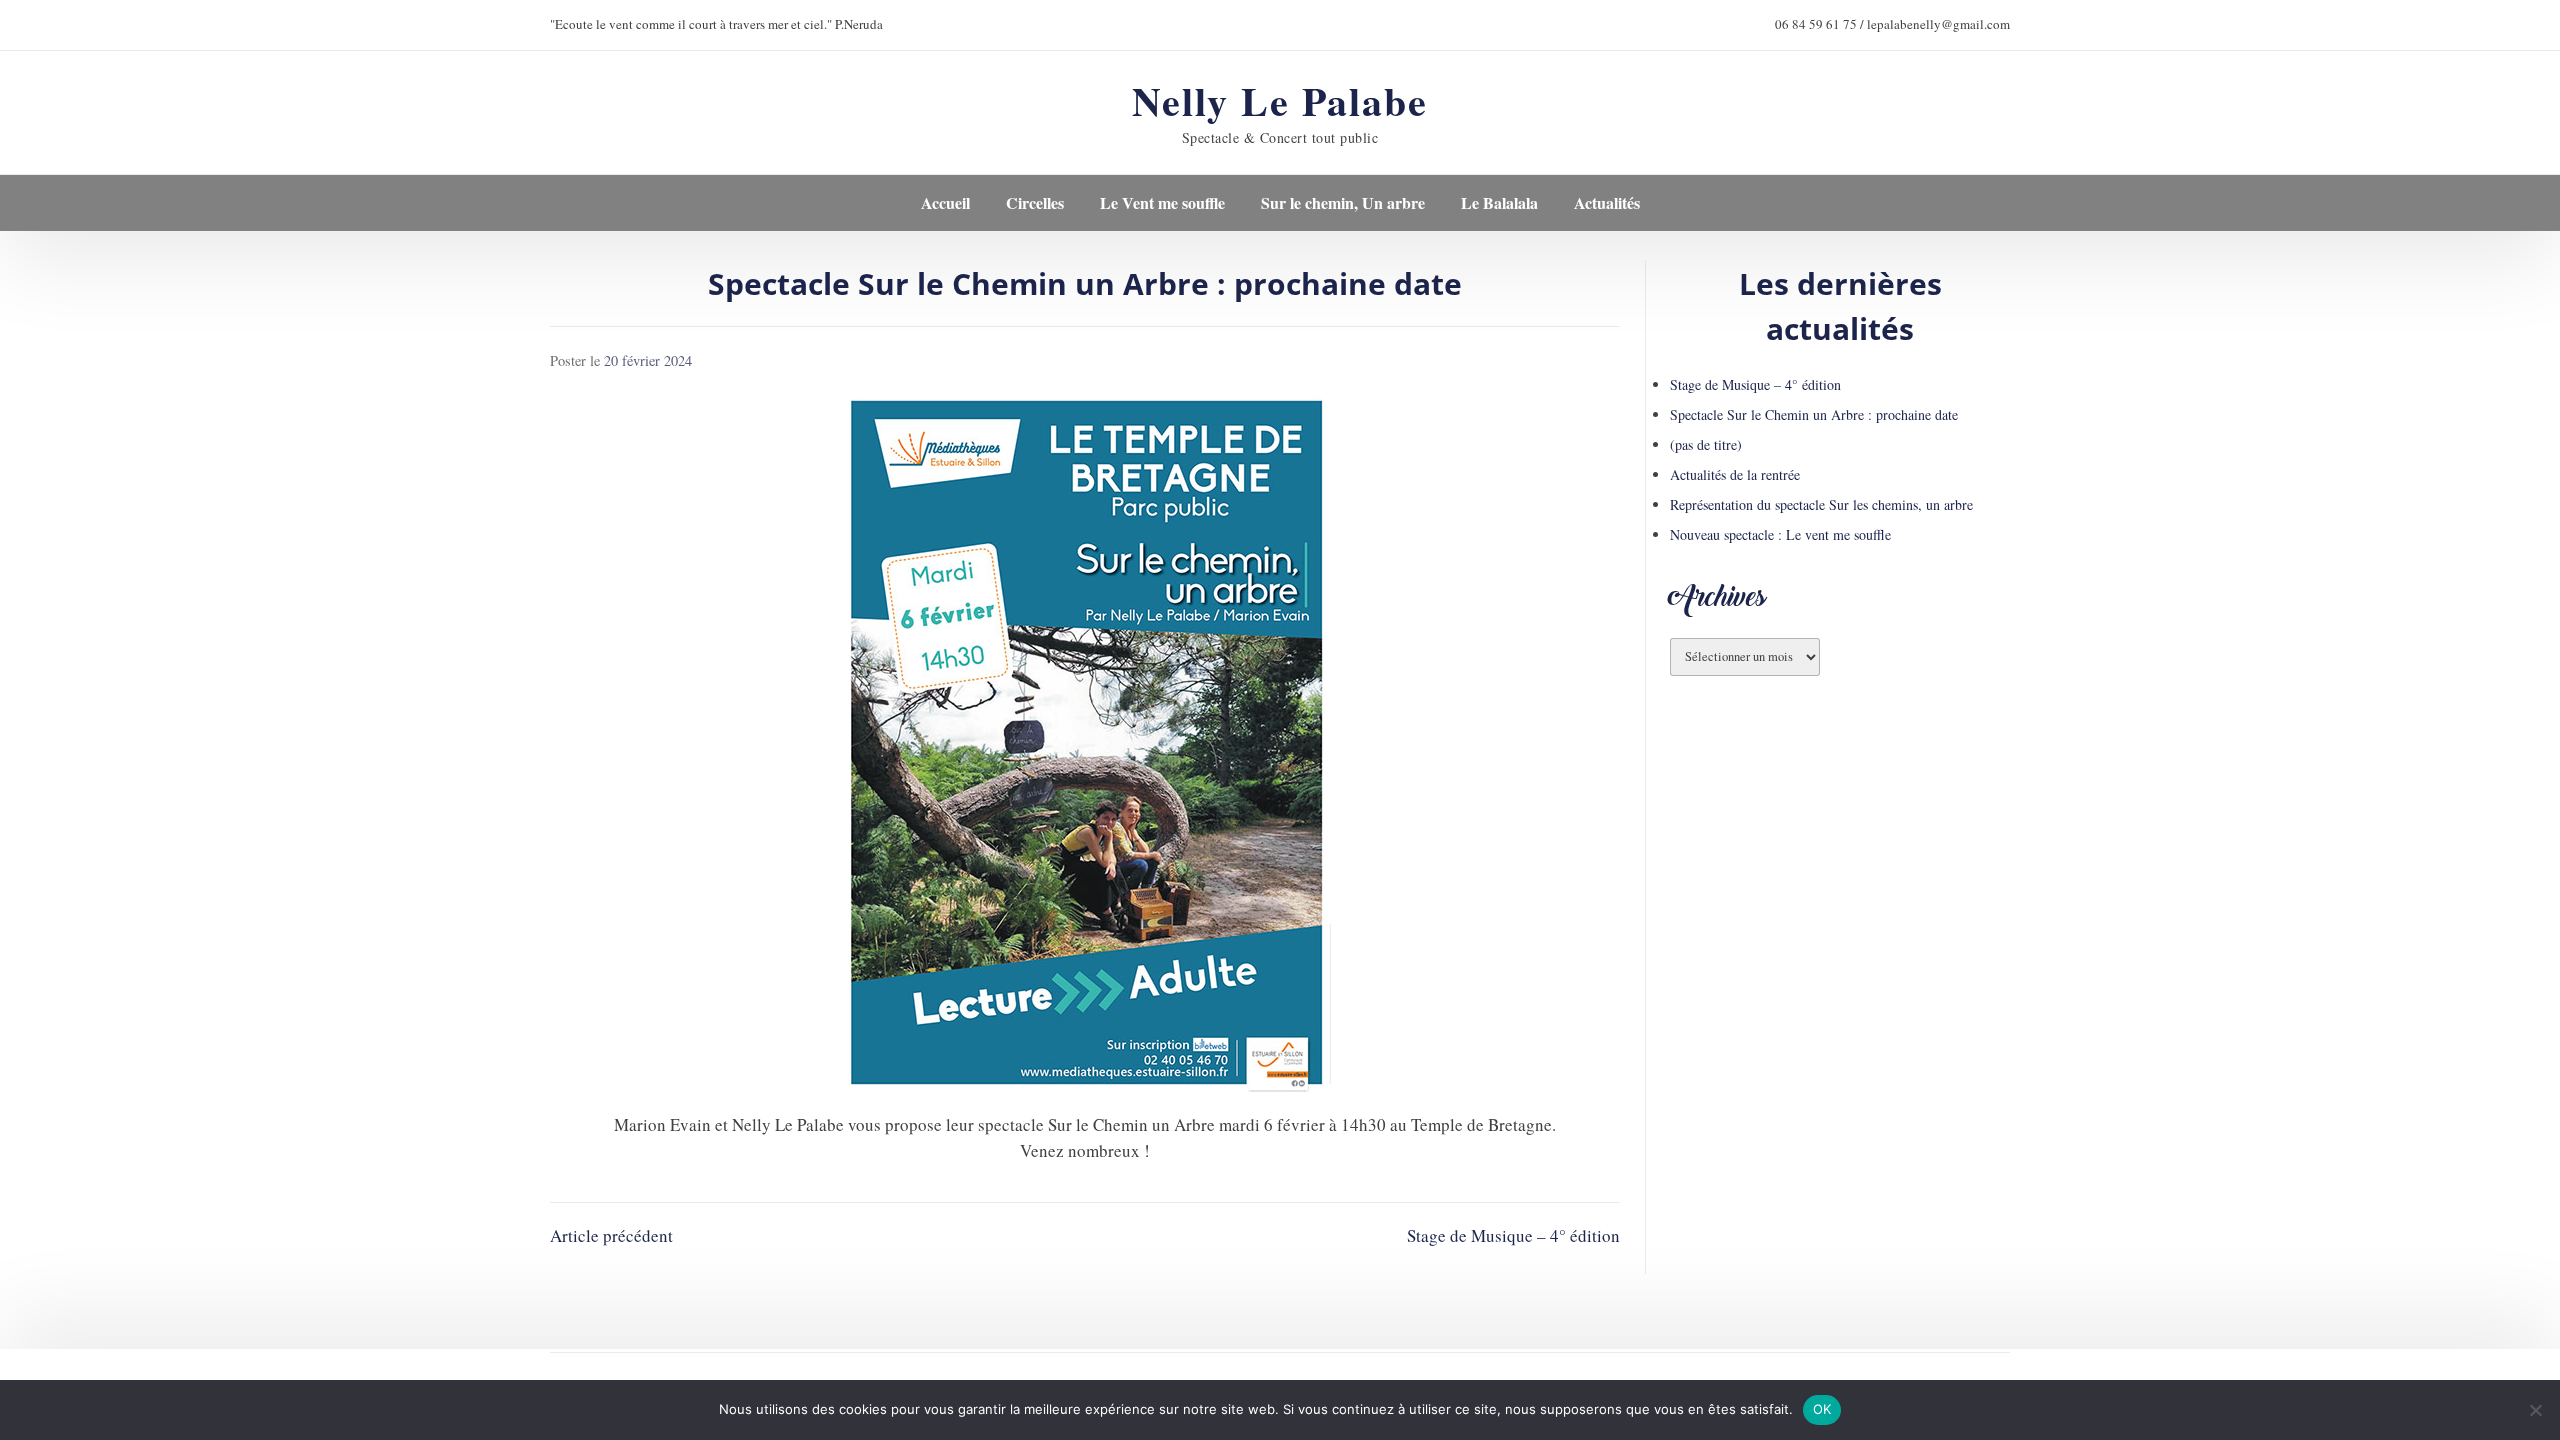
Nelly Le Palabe (1280, 100)
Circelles (1035, 202)
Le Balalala (1499, 202)
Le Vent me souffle (1162, 202)
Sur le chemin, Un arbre (1343, 202)
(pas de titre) (1706, 444)
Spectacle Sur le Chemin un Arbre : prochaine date (1814, 414)
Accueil (945, 202)
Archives (1718, 601)
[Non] (2535, 1410)
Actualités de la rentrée (1735, 474)
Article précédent (611, 1235)
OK (1822, 1409)
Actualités (1607, 202)
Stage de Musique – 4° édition (1513, 1235)
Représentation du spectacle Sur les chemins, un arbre (1821, 504)
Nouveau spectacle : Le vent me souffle (1780, 534)
